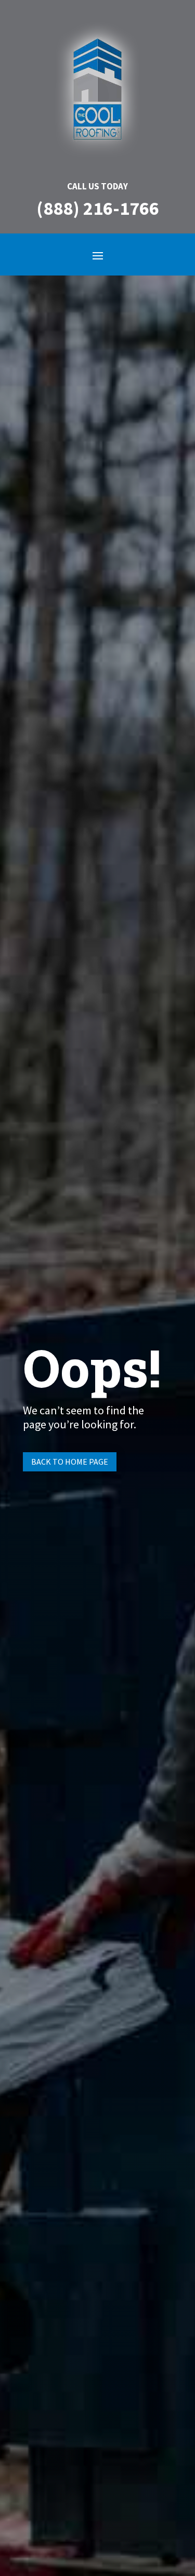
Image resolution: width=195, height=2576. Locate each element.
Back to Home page (70, 1462)
